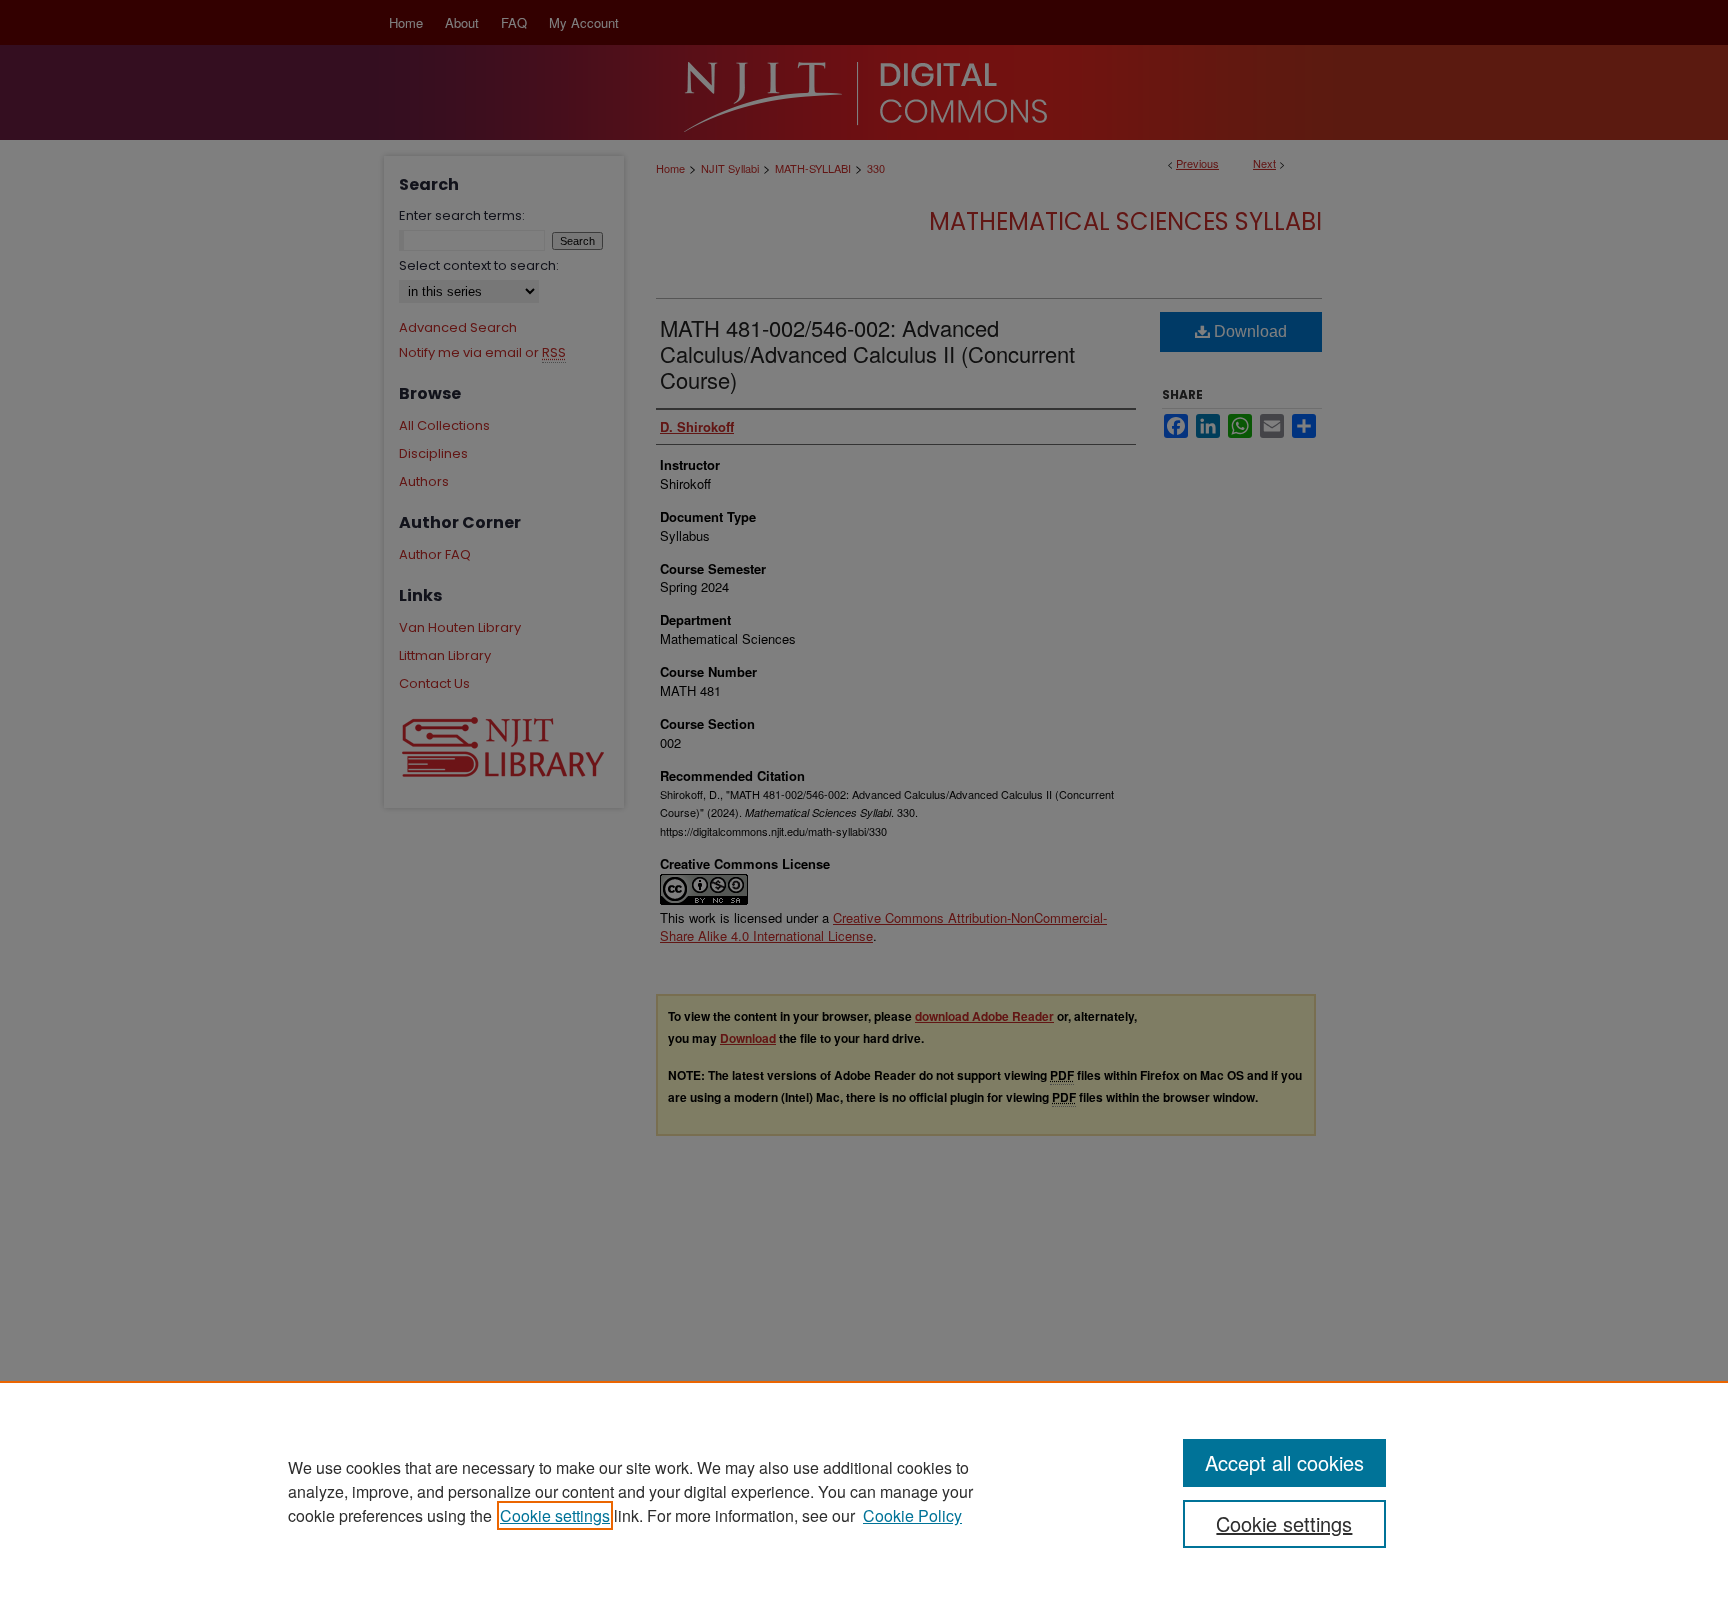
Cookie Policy (912, 1515)
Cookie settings (555, 1515)
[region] (864, 1491)
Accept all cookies (1284, 1462)
